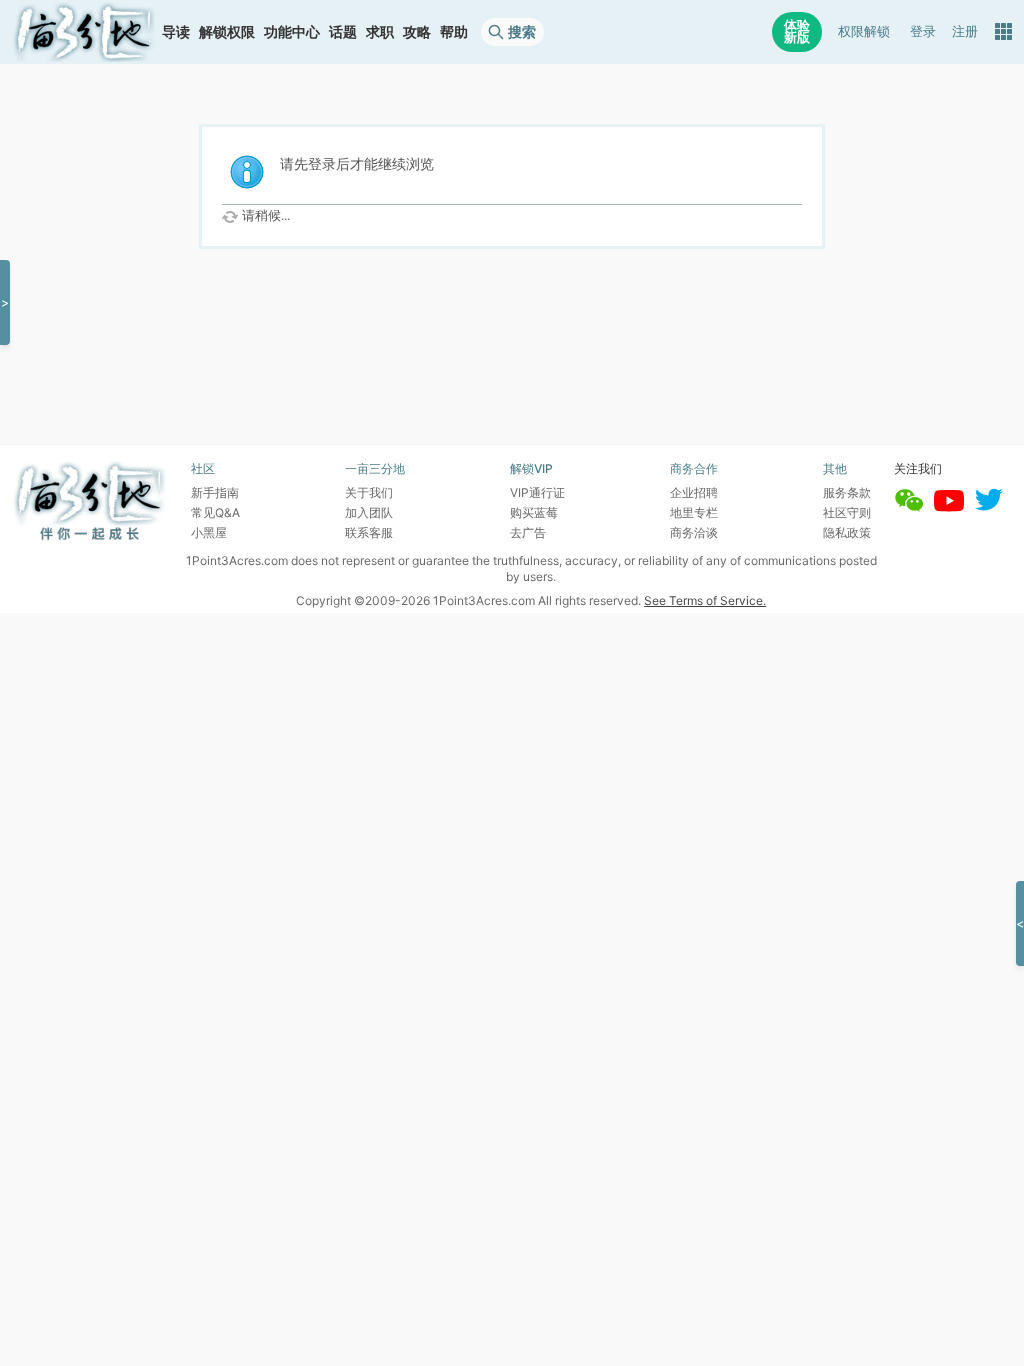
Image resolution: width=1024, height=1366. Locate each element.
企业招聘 (694, 492)
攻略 (417, 31)
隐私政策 (847, 532)
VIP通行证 (537, 492)
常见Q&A (215, 512)
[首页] (84, 32)
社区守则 (847, 512)
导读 (176, 31)
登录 (923, 31)
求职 (380, 31)
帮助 (454, 31)
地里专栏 (694, 512)
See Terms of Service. (705, 600)
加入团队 (369, 512)
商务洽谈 (694, 532)
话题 (343, 31)
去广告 (528, 532)
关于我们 (369, 492)
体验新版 (797, 31)
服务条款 (847, 492)
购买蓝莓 (534, 512)
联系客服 (369, 532)
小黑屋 (209, 532)
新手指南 (215, 492)
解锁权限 (227, 31)
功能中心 (292, 31)
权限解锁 (864, 31)
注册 (965, 31)
